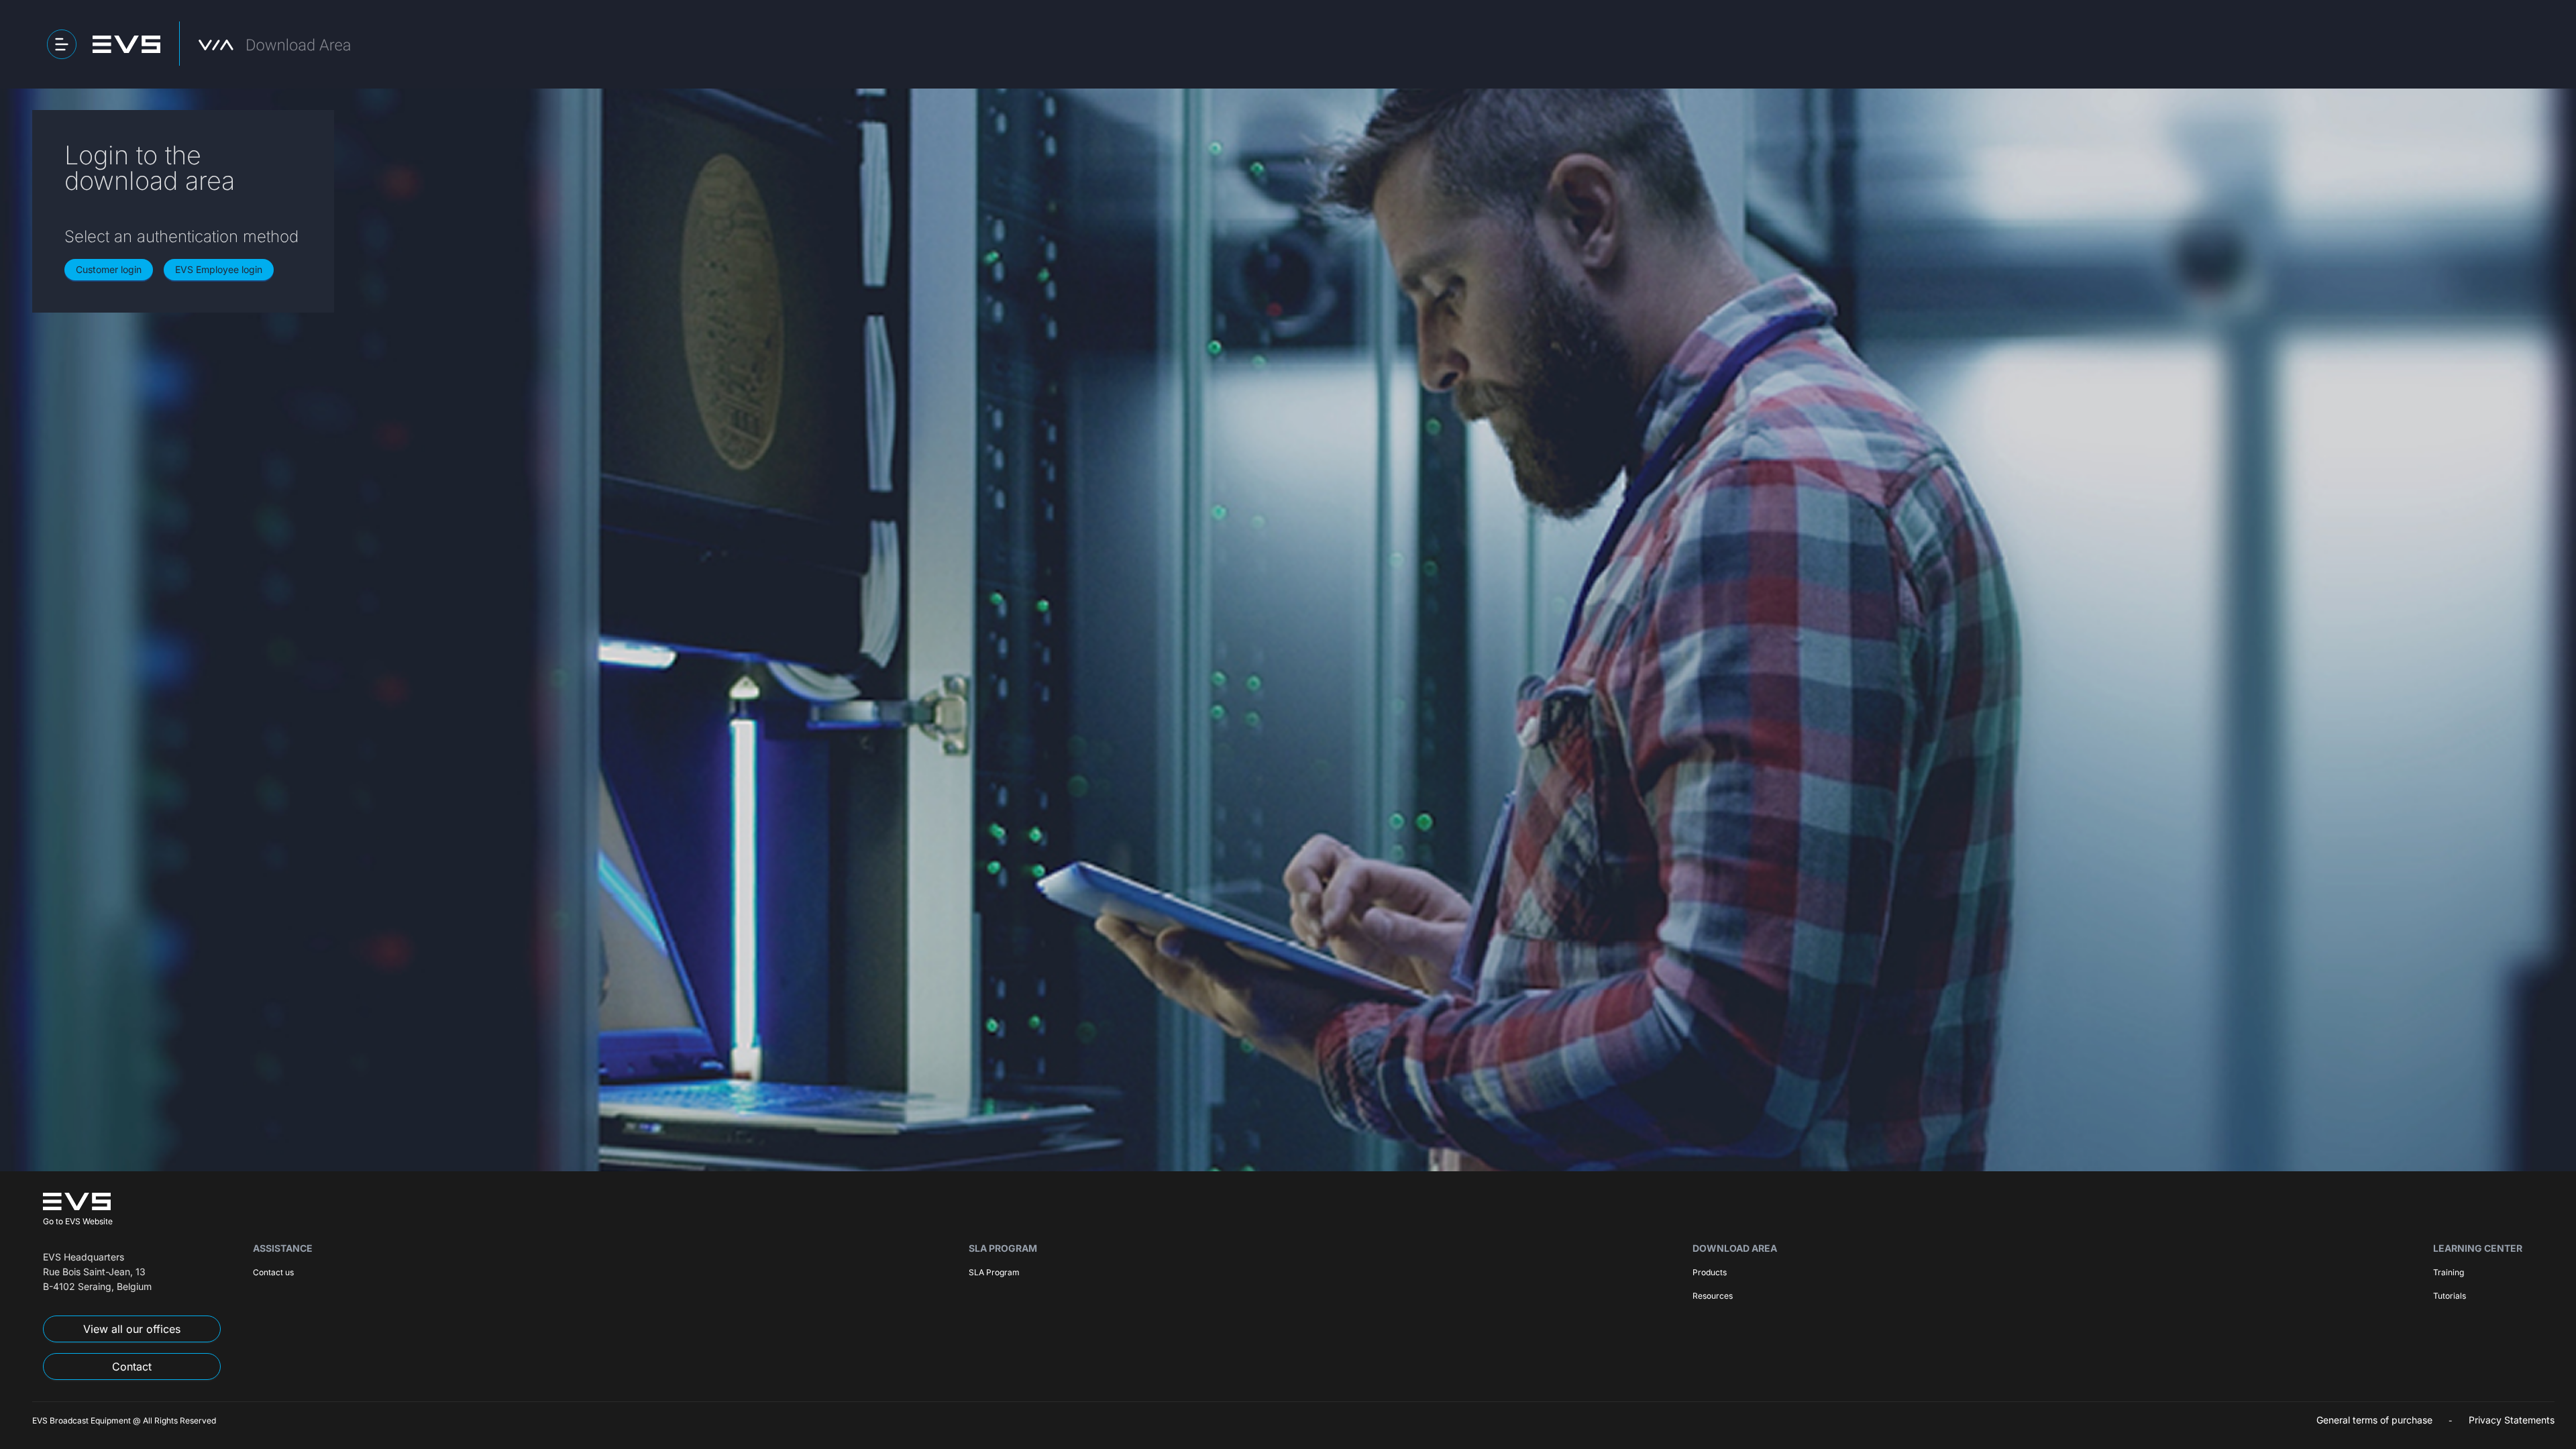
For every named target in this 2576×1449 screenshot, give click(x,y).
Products (1710, 1272)
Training (2449, 1272)
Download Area (1735, 1248)
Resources (1713, 1296)
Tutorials (2450, 1296)
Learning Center (2478, 1248)
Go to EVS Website (78, 1221)
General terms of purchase (2374, 1420)
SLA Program (1003, 1248)
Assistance (283, 1248)
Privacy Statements (2512, 1420)
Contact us (273, 1272)
